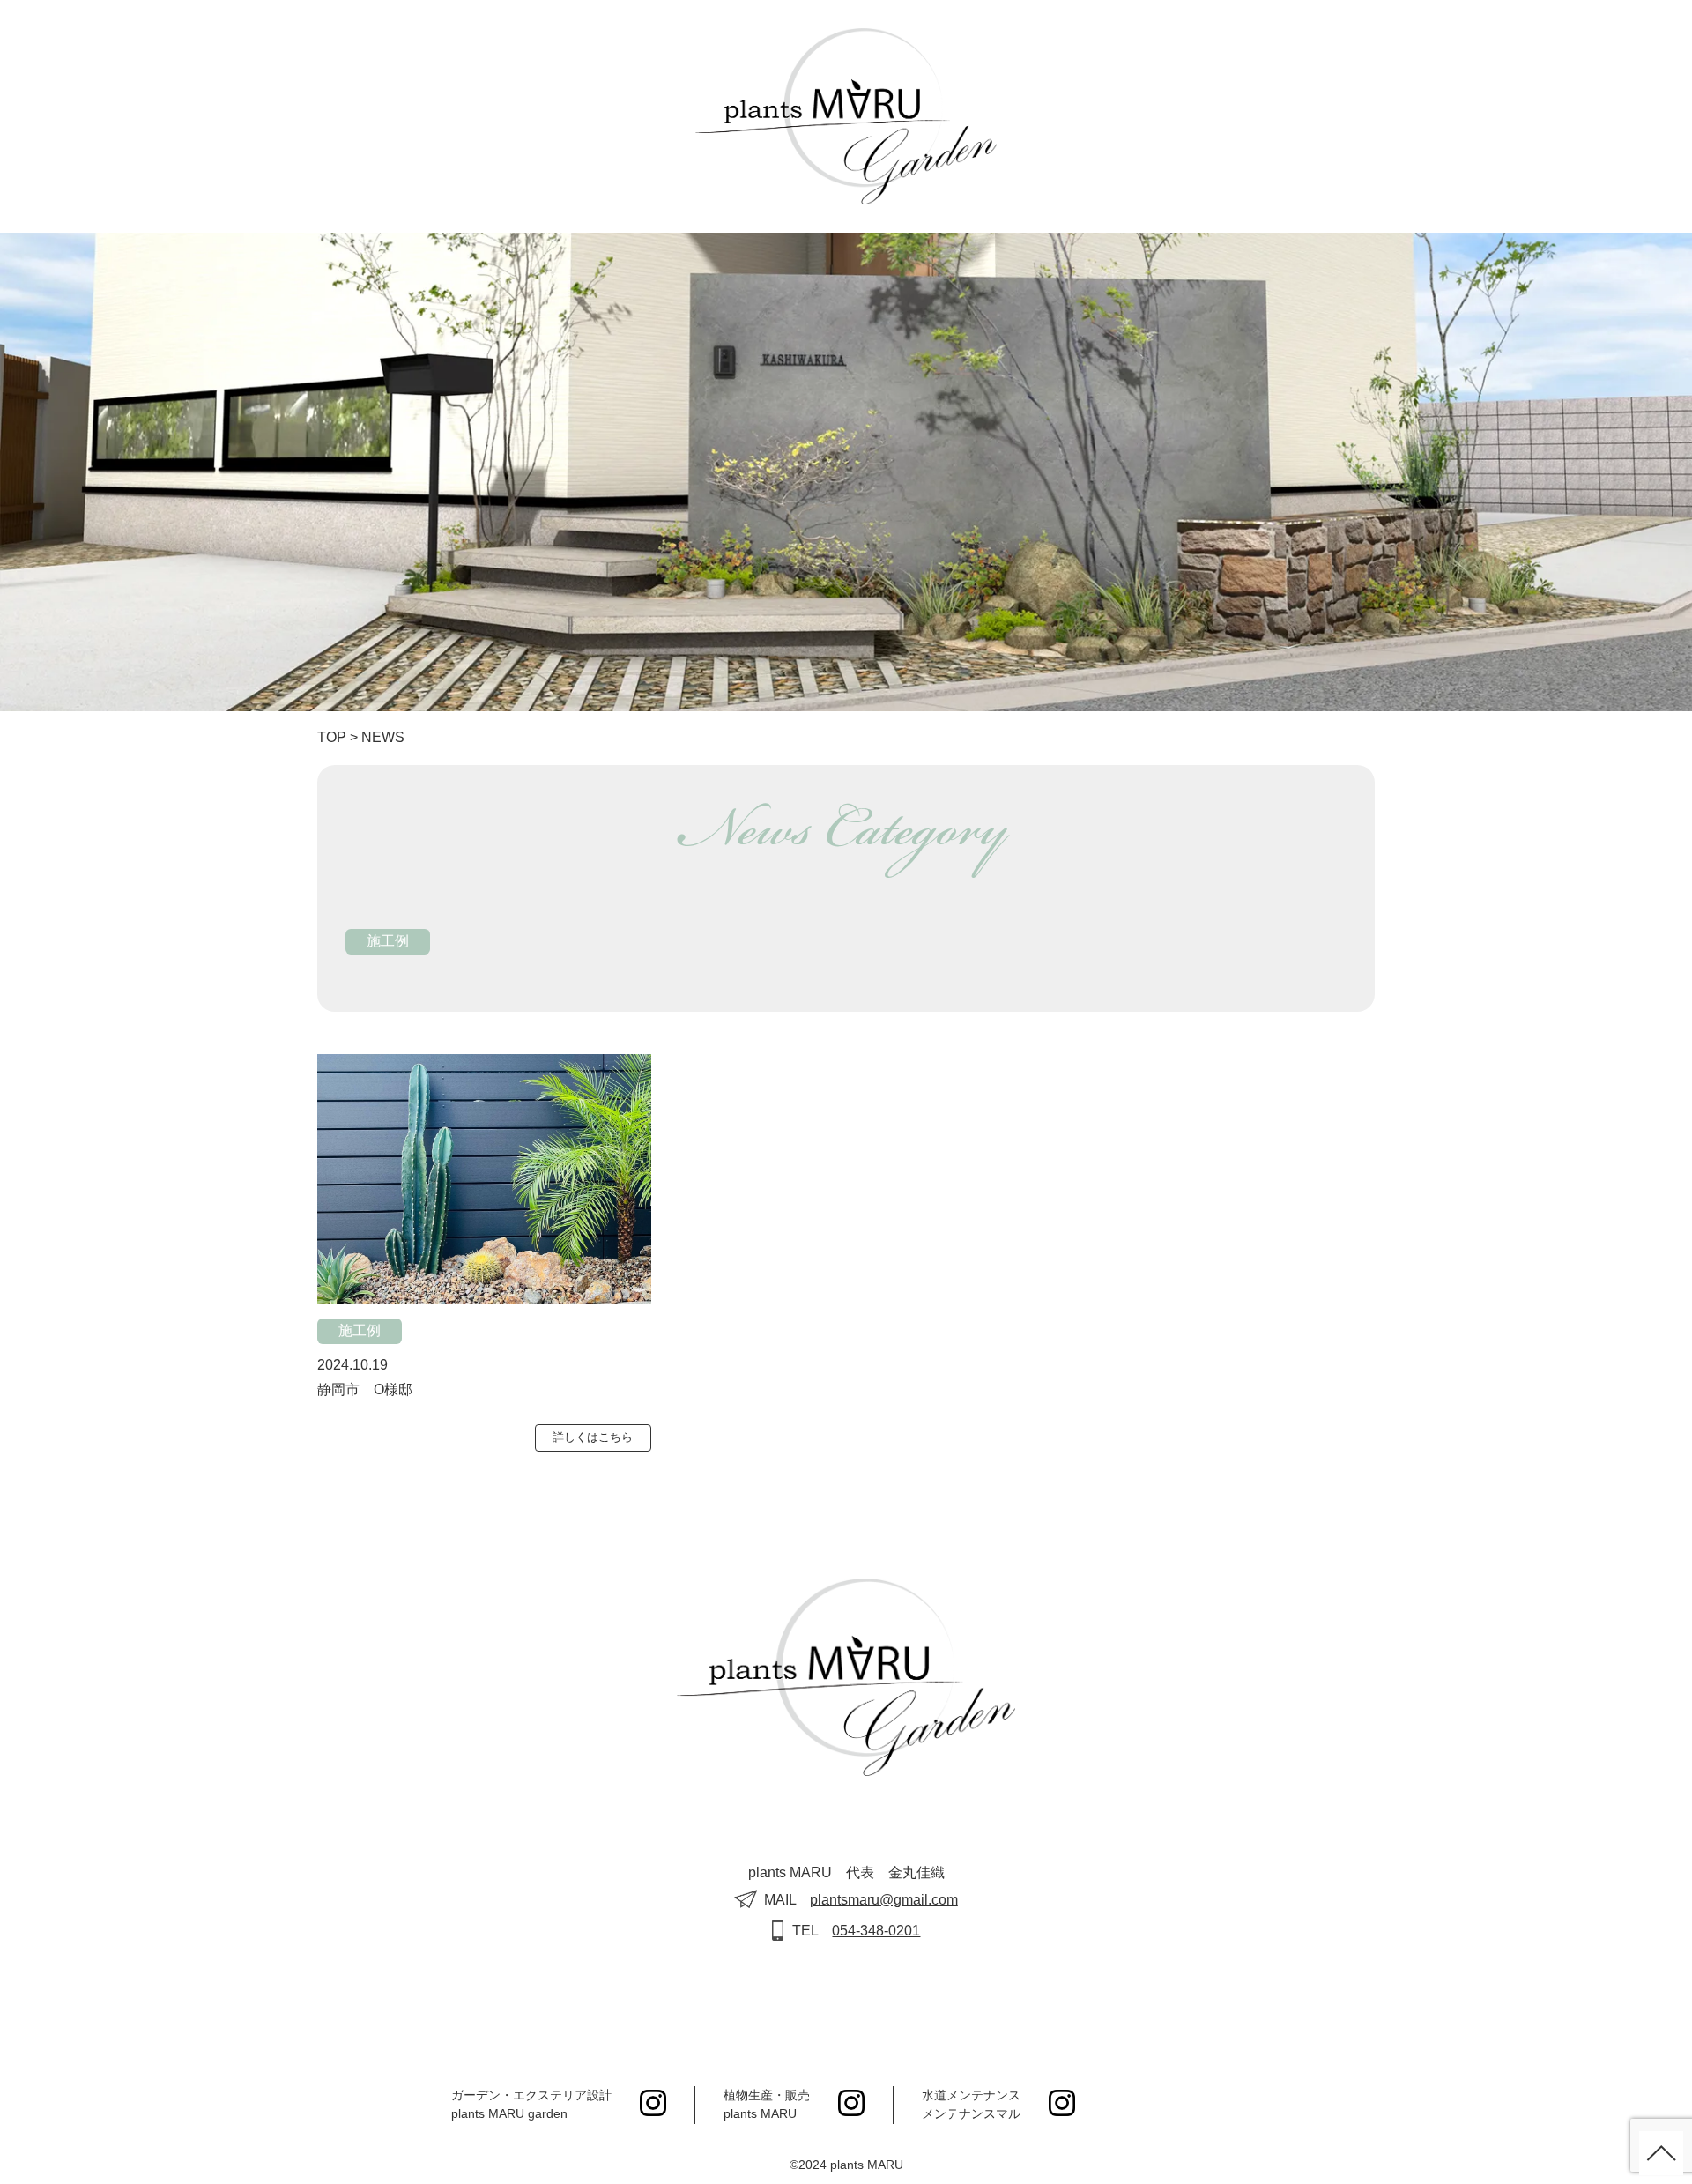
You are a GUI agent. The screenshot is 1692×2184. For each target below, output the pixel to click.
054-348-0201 (876, 1931)
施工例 (388, 941)
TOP (332, 737)
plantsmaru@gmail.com (884, 1900)
